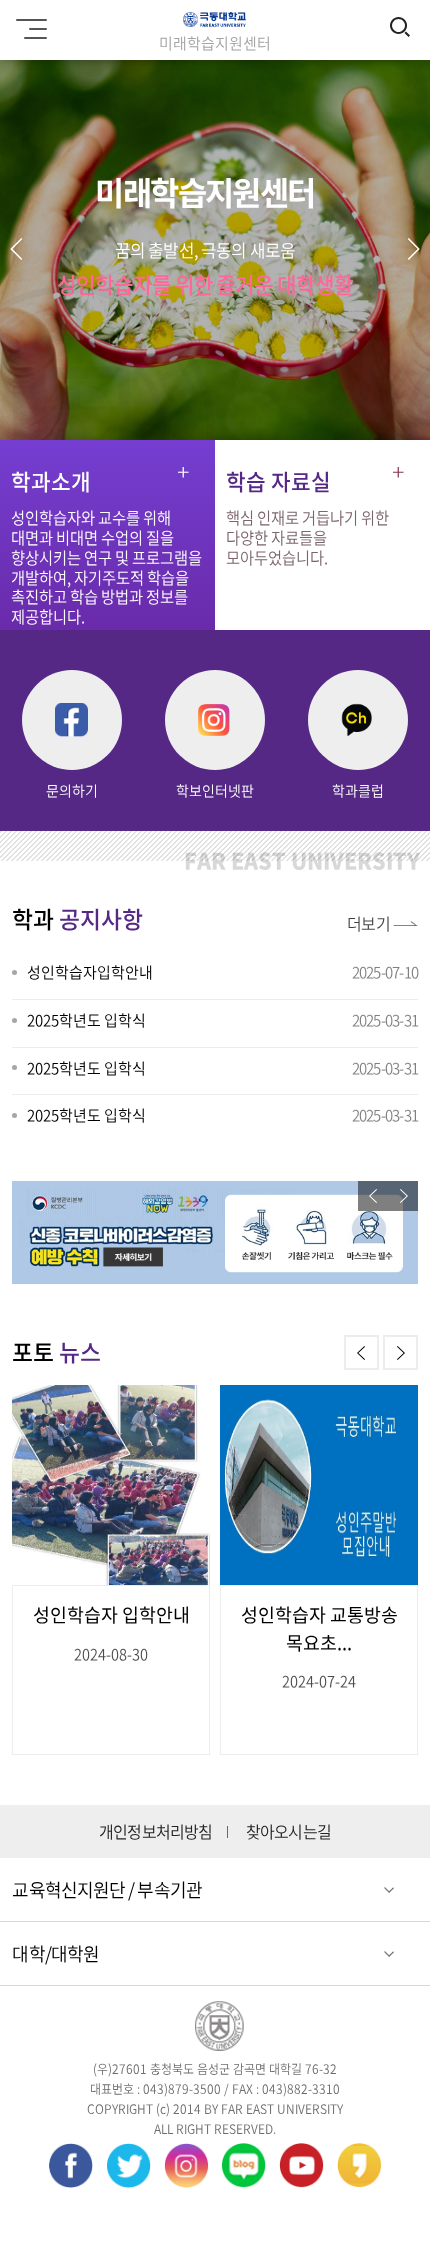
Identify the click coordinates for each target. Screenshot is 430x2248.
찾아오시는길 (288, 1831)
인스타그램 (186, 2165)
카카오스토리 (359, 2165)
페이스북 (70, 2165)
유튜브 (301, 2165)
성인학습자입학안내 (90, 972)
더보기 (369, 923)
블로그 (243, 2165)
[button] (413, 249)
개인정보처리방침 (156, 1831)
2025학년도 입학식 (86, 1020)
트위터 (128, 2165)
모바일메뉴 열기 (35, 30)
